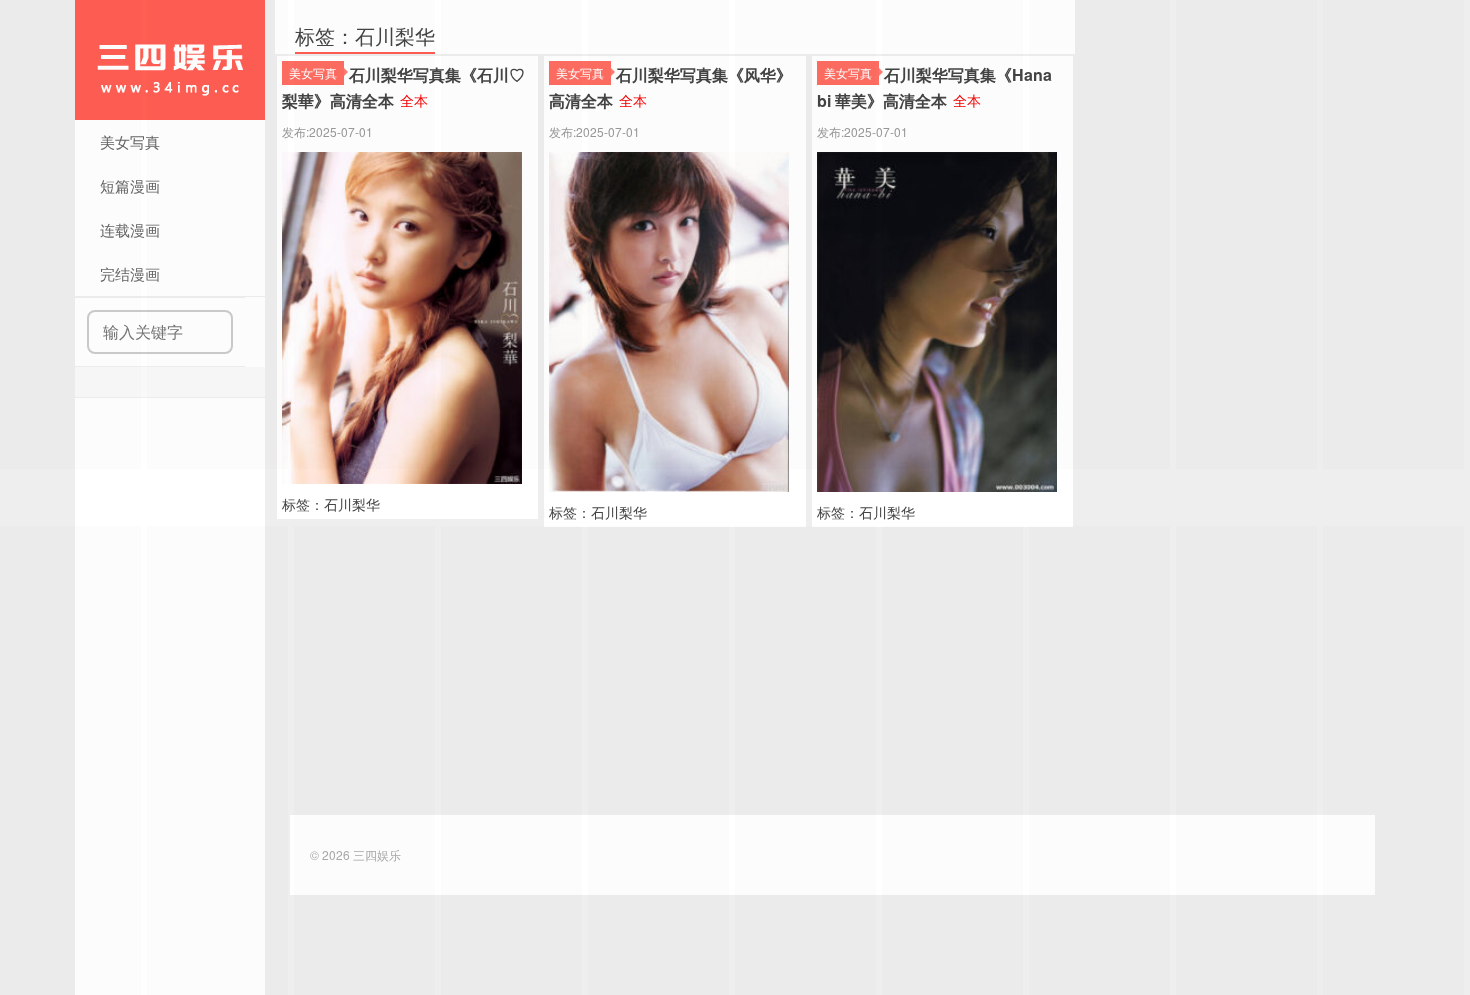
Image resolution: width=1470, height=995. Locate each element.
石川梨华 (352, 504)
